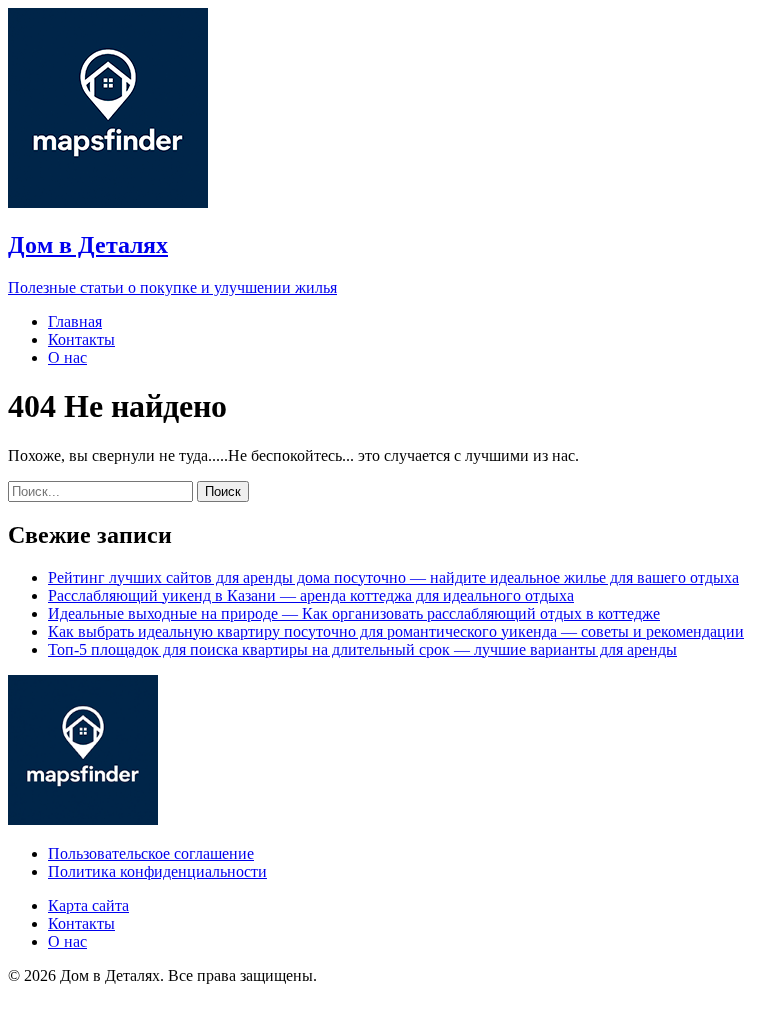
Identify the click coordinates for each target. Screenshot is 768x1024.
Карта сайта (88, 905)
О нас (67, 357)
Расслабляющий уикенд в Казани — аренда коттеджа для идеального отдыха (311, 595)
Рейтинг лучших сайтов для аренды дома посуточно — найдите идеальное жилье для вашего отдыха (393, 577)
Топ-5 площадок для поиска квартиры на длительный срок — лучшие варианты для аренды (362, 649)
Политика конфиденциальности (157, 871)
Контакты (81, 339)
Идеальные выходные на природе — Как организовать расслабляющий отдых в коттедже (354, 613)
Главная (75, 321)
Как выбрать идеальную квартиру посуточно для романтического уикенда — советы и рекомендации (396, 631)
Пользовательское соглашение (151, 853)
